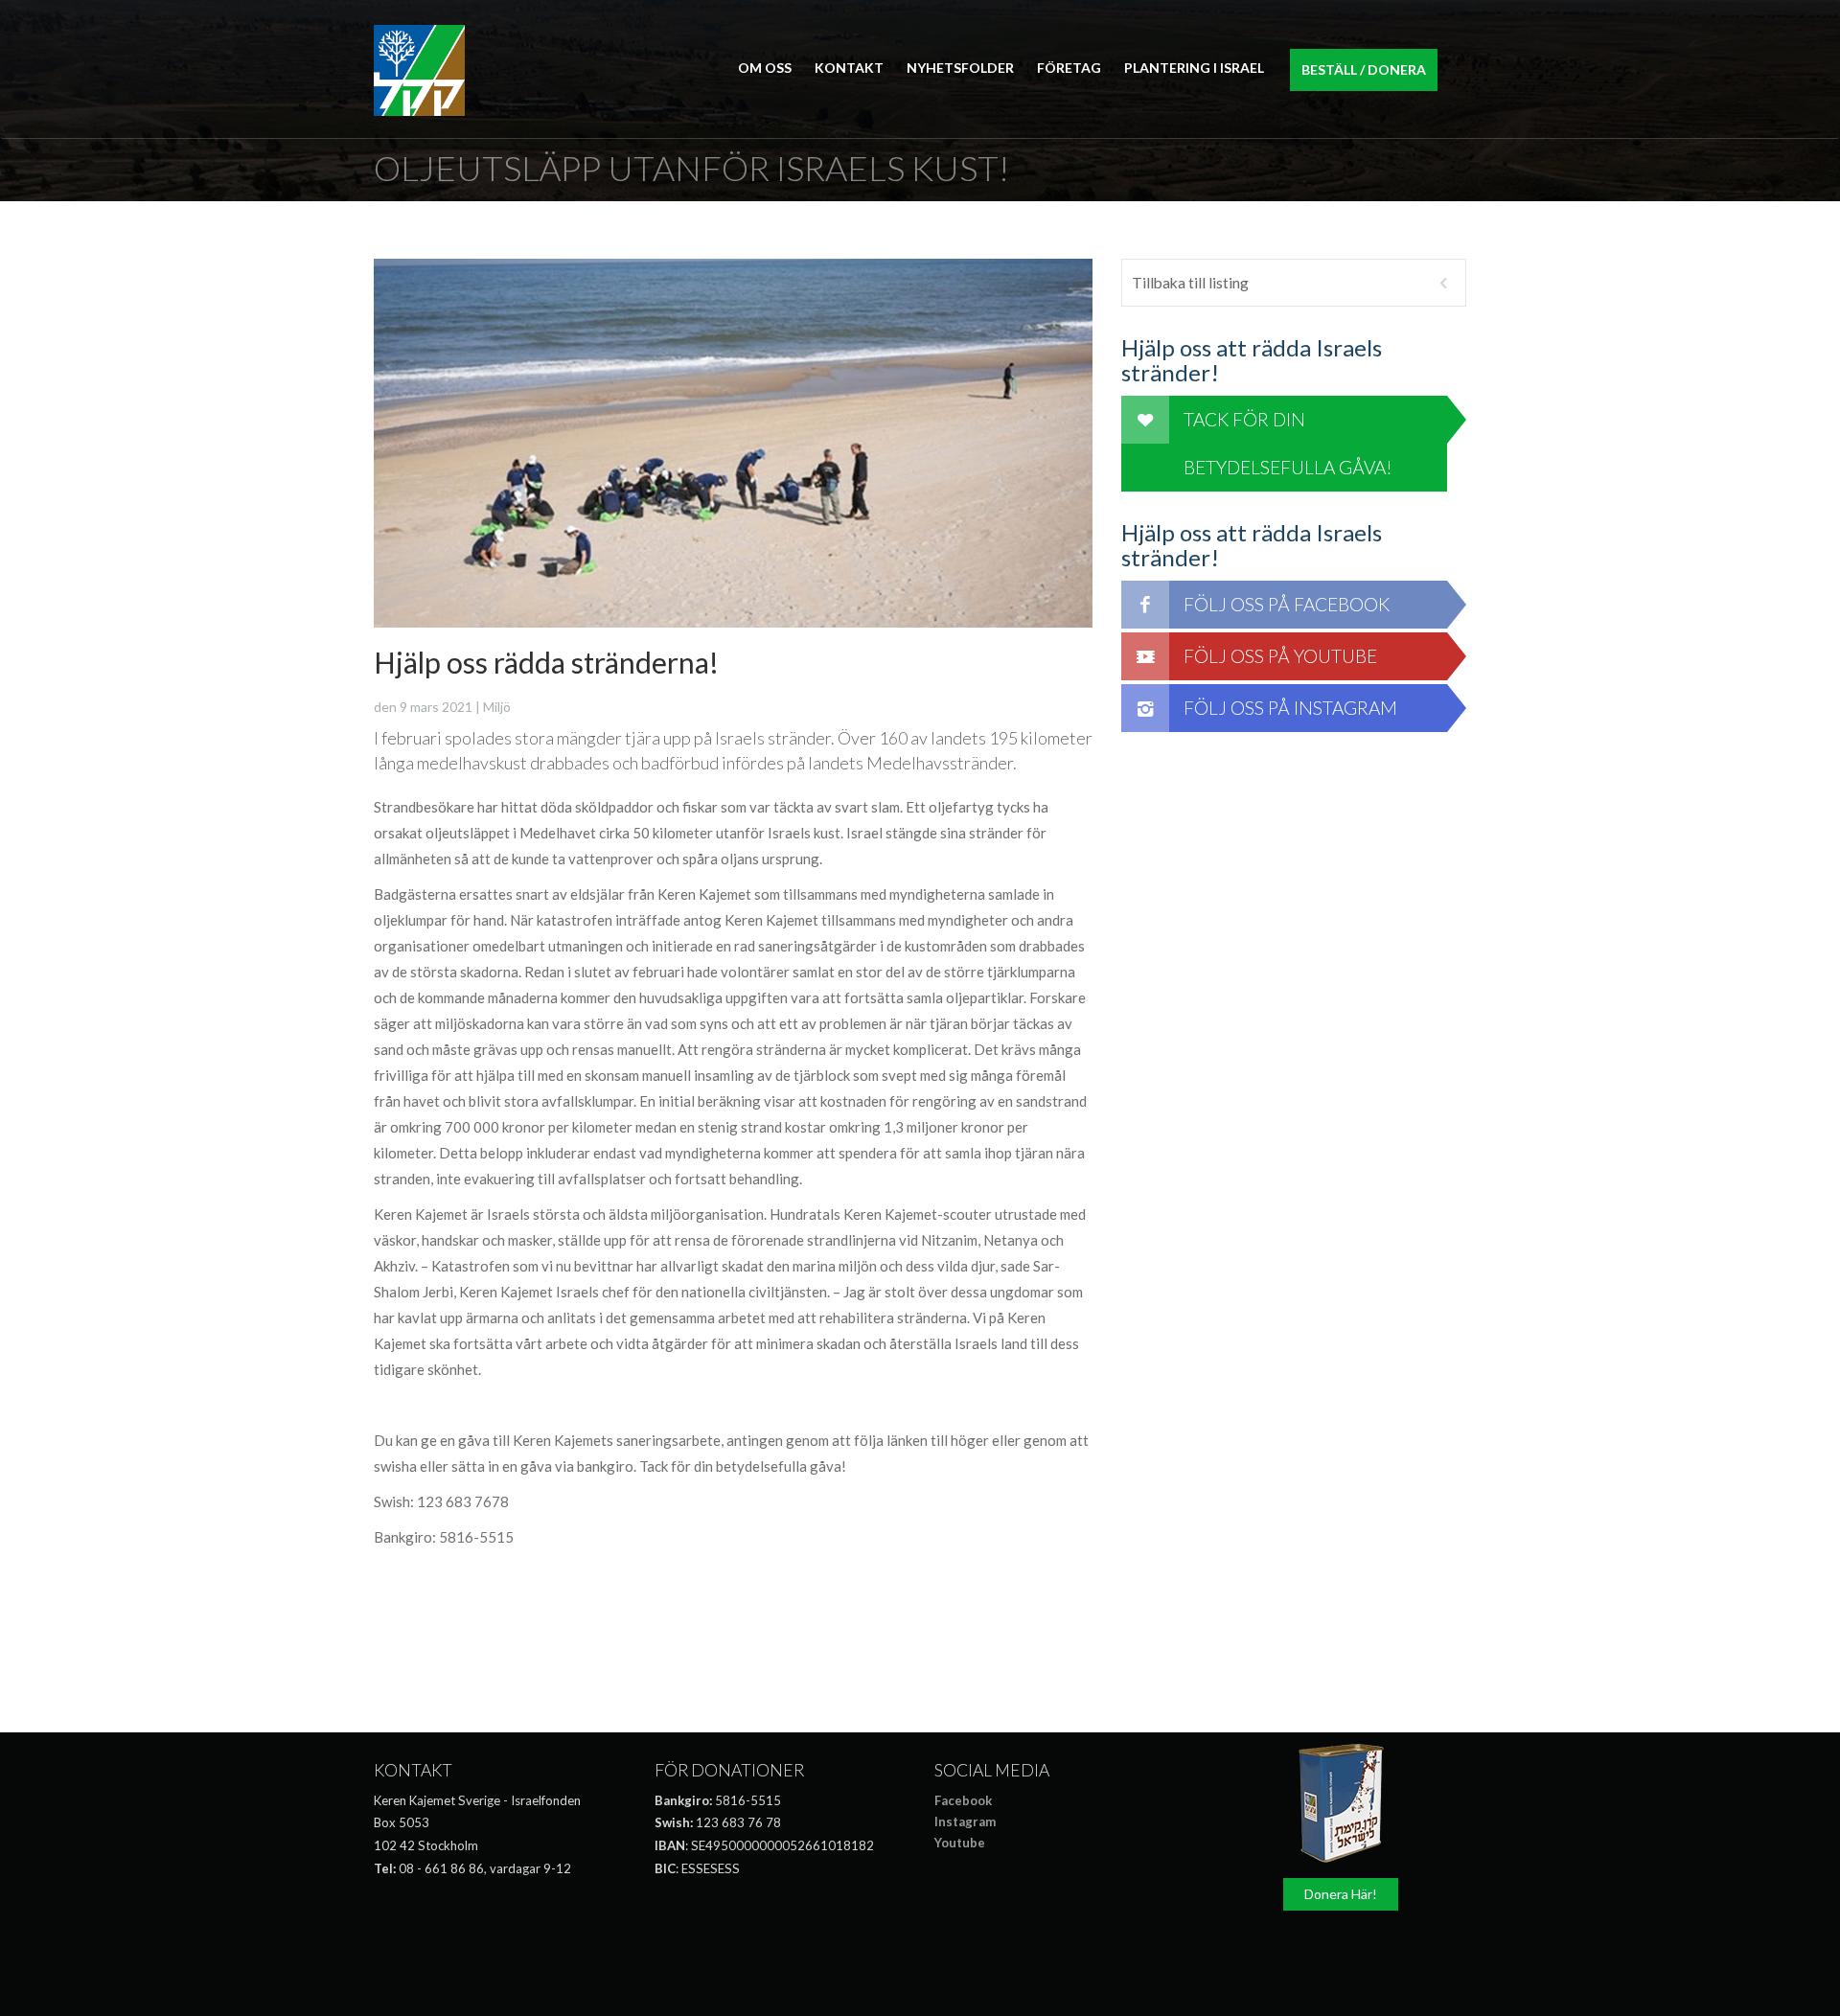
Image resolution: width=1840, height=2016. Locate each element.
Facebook (963, 1800)
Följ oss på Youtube (1280, 656)
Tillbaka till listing (1190, 283)
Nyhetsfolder (960, 68)
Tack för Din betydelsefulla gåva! (1288, 443)
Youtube (960, 1843)
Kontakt (849, 68)
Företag (1069, 68)
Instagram (965, 1821)
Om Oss (765, 68)
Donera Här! (1341, 1894)
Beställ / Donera (1364, 69)
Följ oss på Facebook (1287, 604)
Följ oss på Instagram (1290, 708)
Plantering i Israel (1194, 68)
